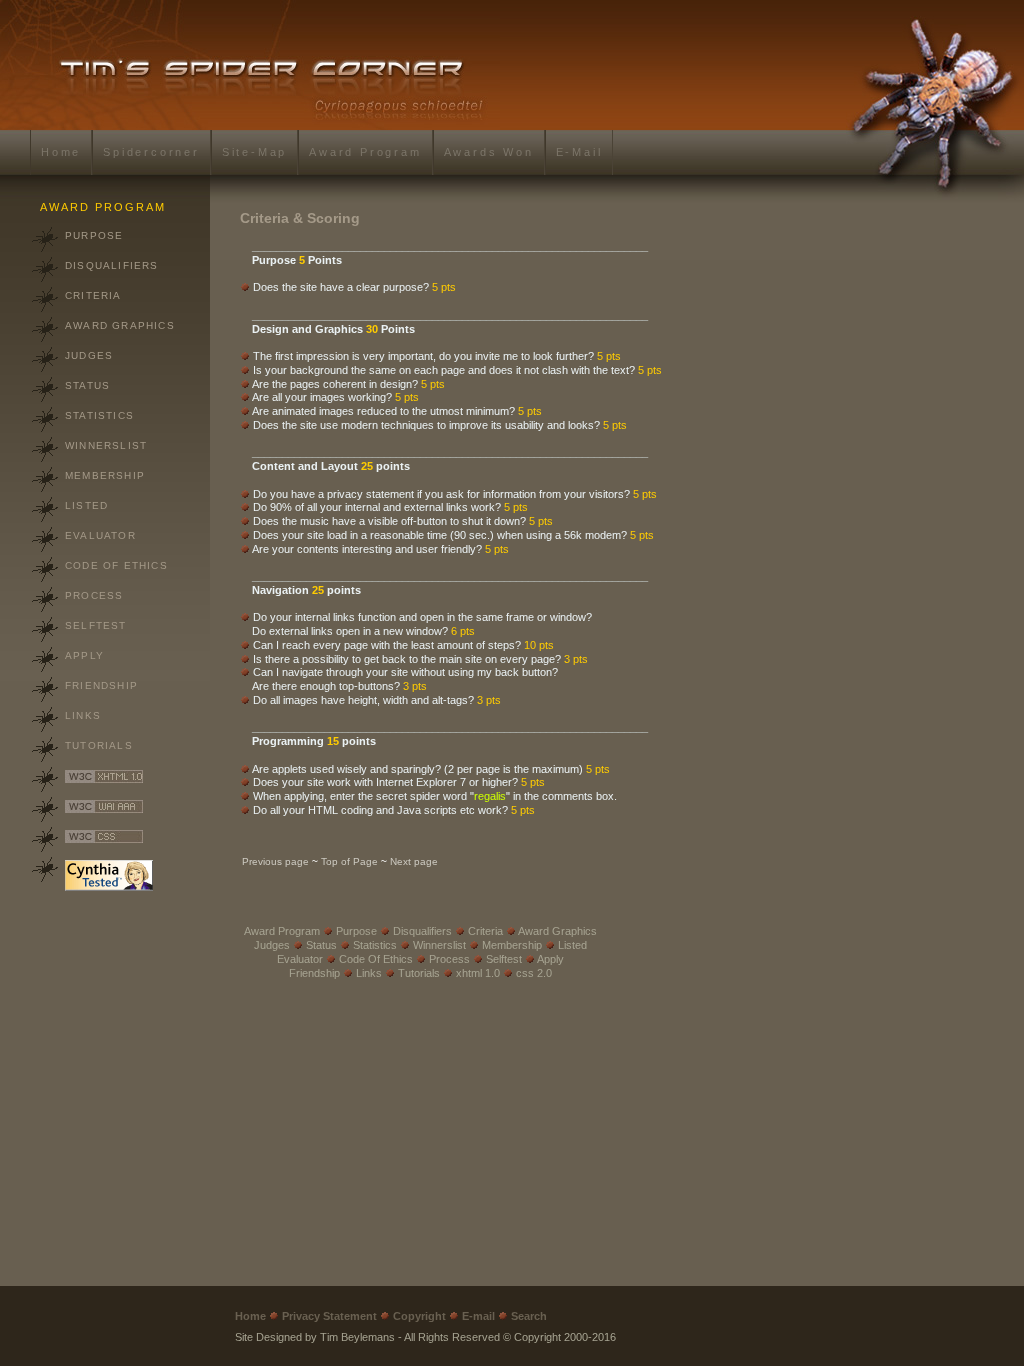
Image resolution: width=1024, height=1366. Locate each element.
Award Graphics (120, 325)
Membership (105, 475)
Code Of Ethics (116, 565)
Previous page (275, 861)
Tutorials (99, 745)
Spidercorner (151, 152)
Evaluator (100, 535)
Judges (89, 355)
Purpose (94, 235)
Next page (414, 861)
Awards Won (489, 152)
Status (87, 385)
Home (61, 152)
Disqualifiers (112, 265)
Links (83, 715)
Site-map (254, 152)
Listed (86, 505)
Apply (84, 655)
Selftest (96, 625)
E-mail (579, 152)
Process (94, 595)
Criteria (93, 295)
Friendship (101, 685)
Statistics (99, 415)
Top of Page (349, 861)
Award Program (365, 152)
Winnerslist (106, 445)
